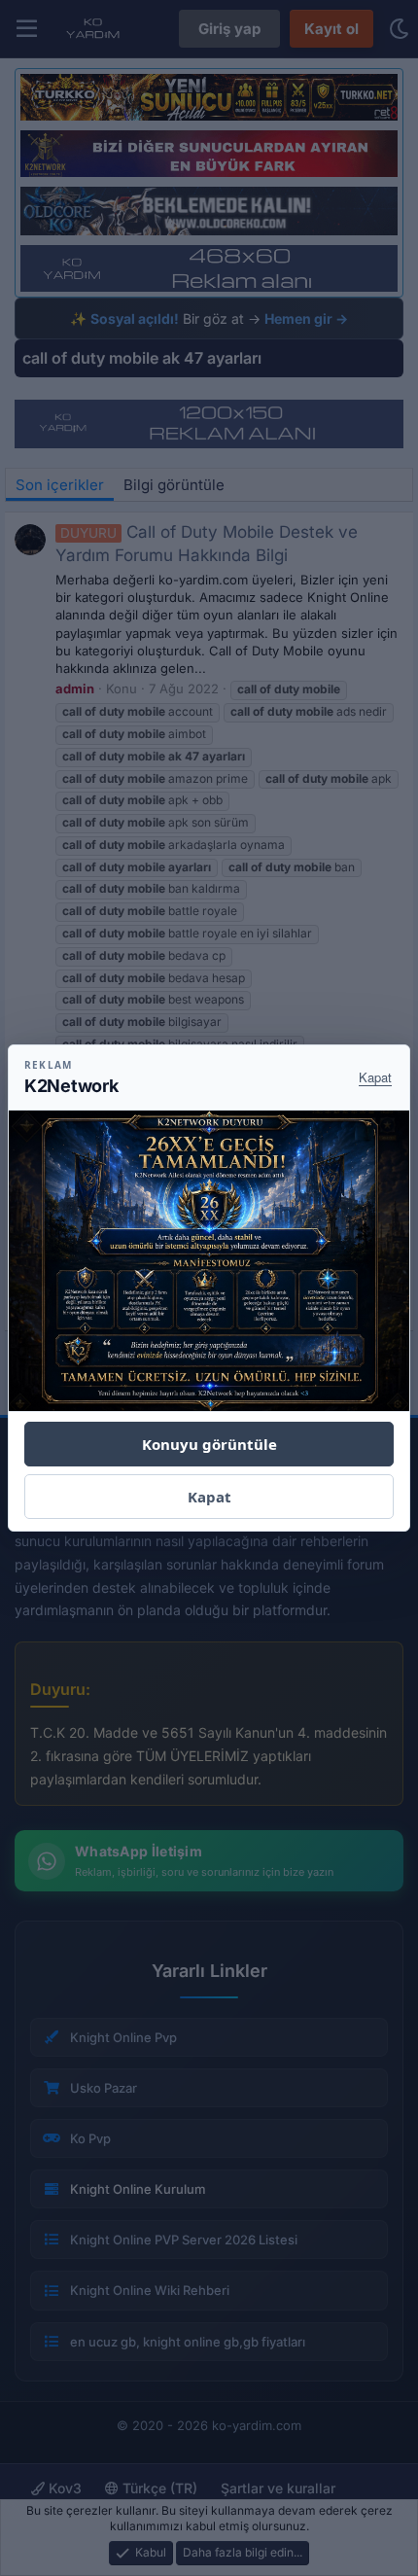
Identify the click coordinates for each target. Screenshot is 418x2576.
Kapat (375, 1077)
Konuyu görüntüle (209, 1444)
